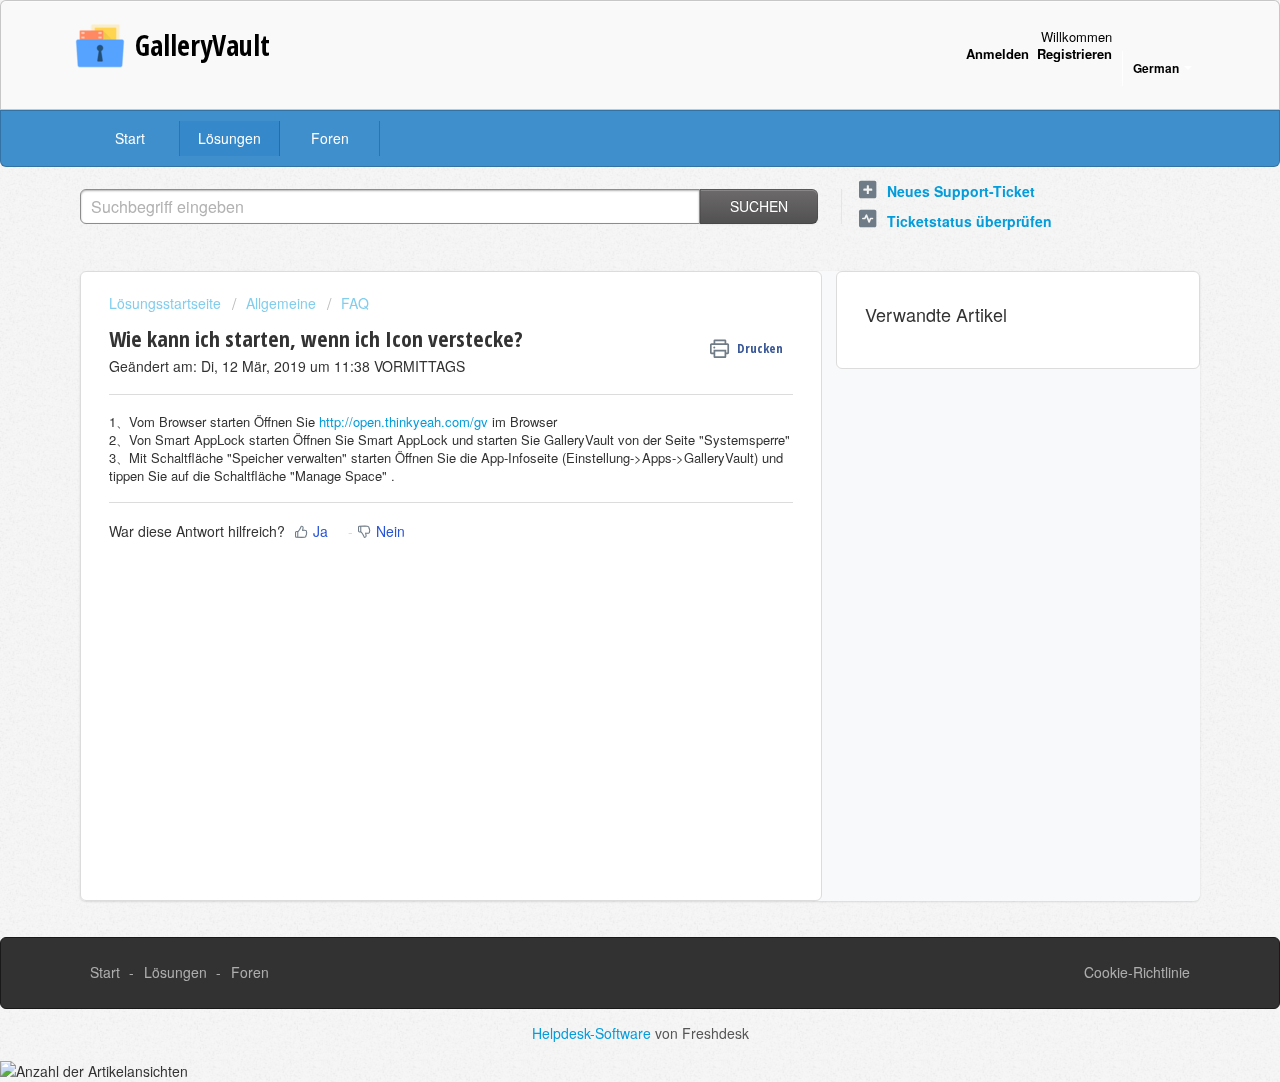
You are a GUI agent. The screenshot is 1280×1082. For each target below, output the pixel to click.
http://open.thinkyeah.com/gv (403, 421)
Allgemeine (281, 303)
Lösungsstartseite (167, 303)
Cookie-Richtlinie (1137, 972)
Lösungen (229, 138)
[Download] (603, 278)
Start (130, 138)
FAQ (355, 303)
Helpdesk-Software (593, 1033)
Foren (330, 138)
